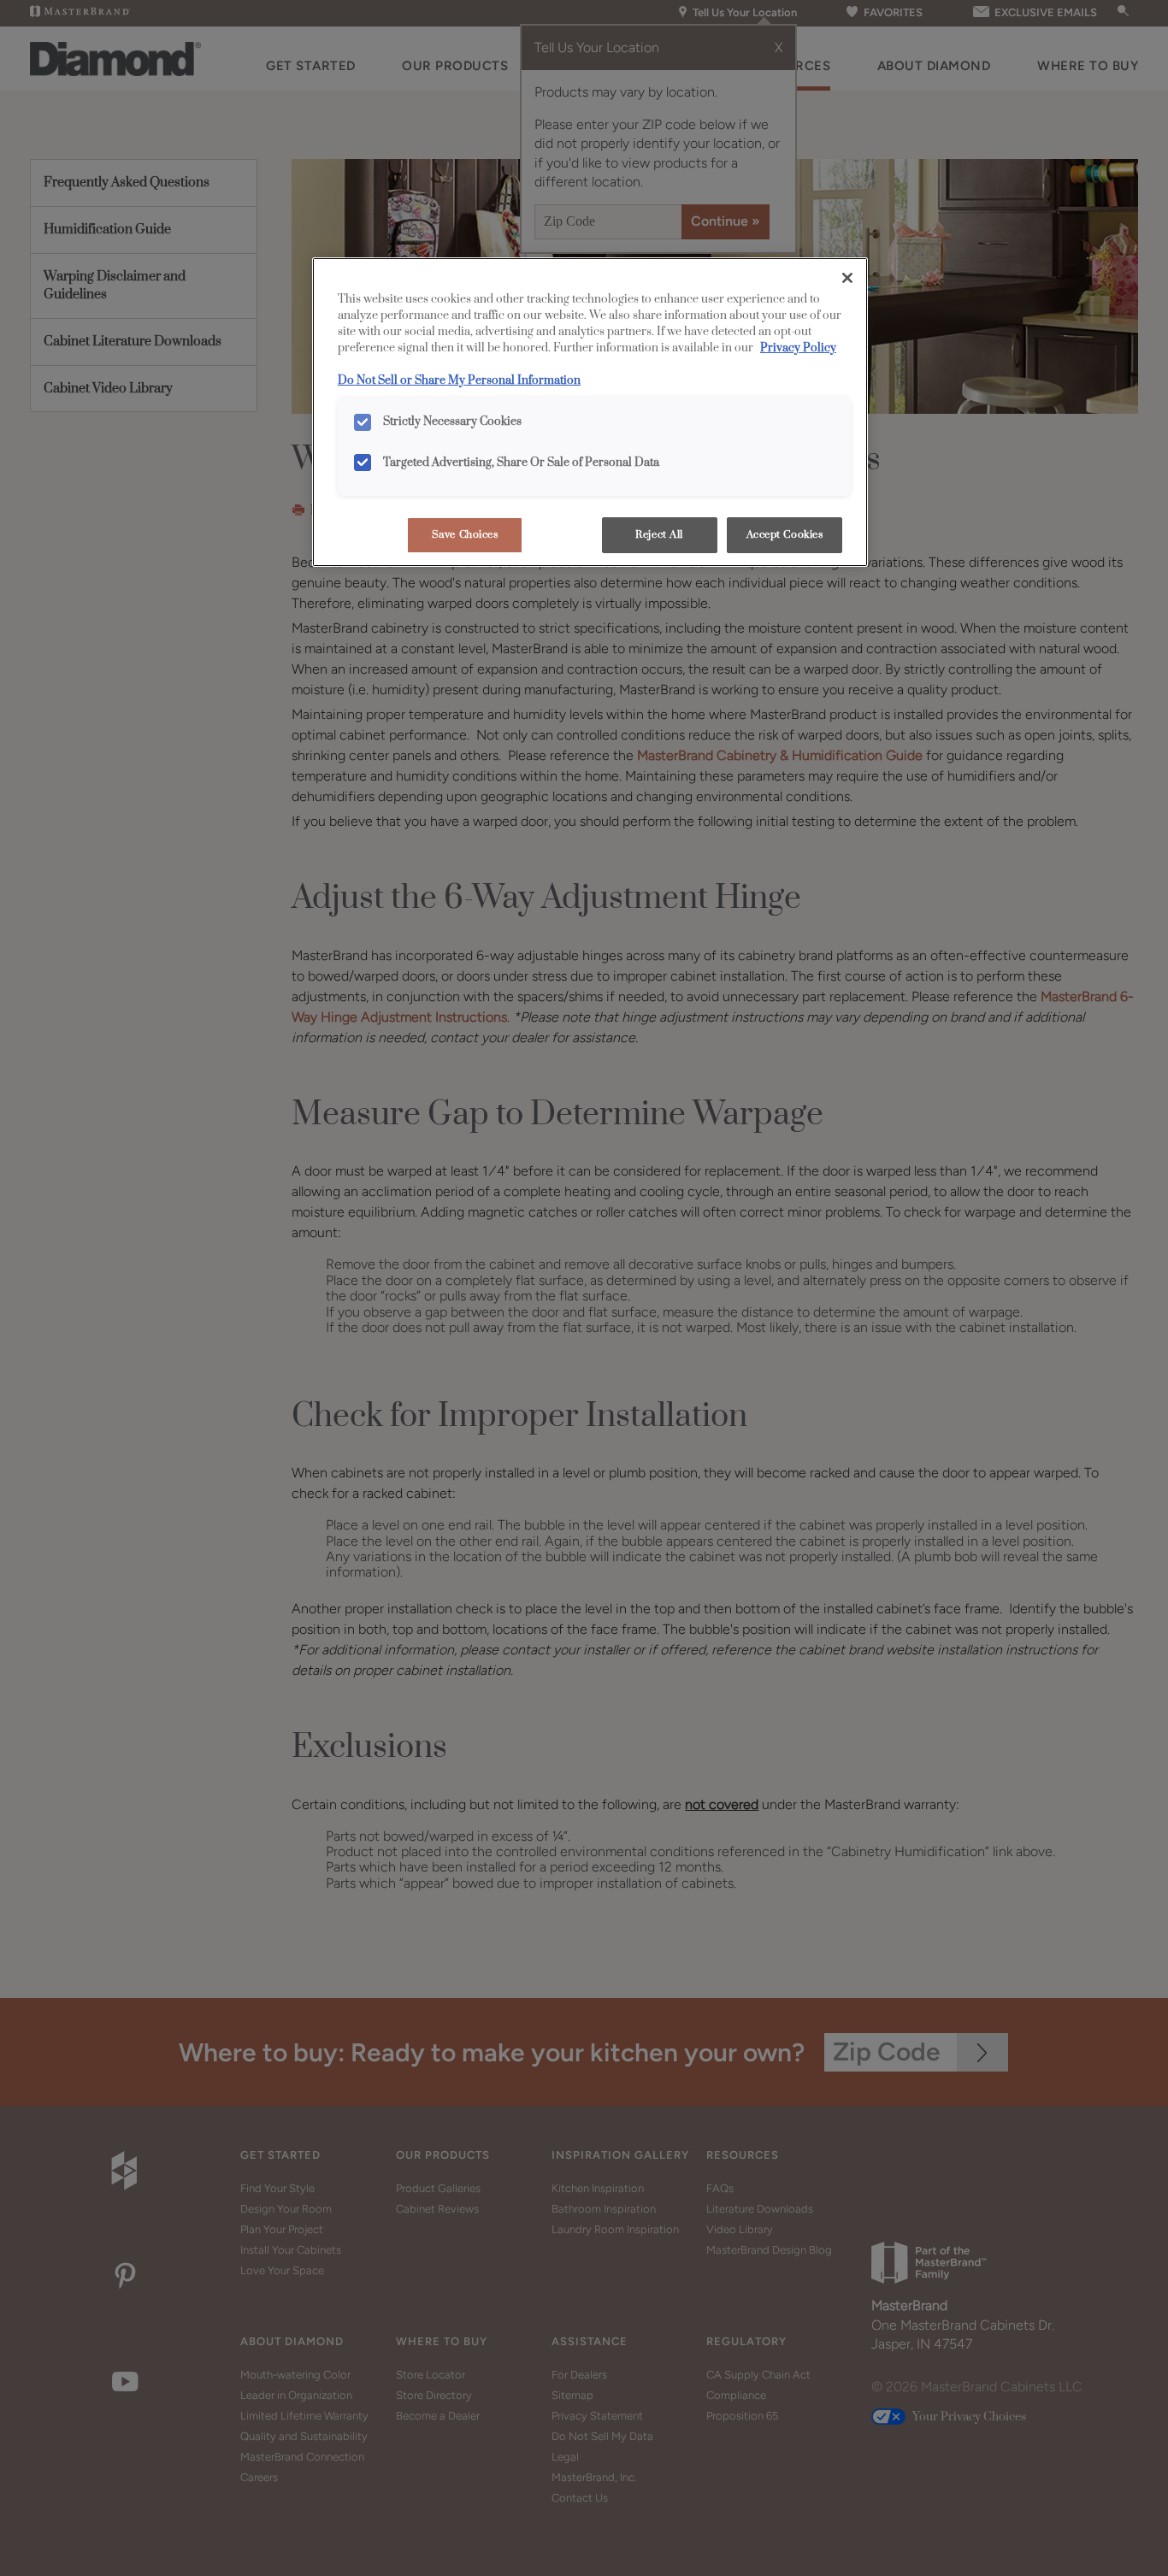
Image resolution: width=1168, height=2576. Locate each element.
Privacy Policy (798, 348)
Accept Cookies (785, 535)
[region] (590, 412)
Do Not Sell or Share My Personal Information (459, 380)
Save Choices (465, 535)
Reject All (659, 535)
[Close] (847, 278)
